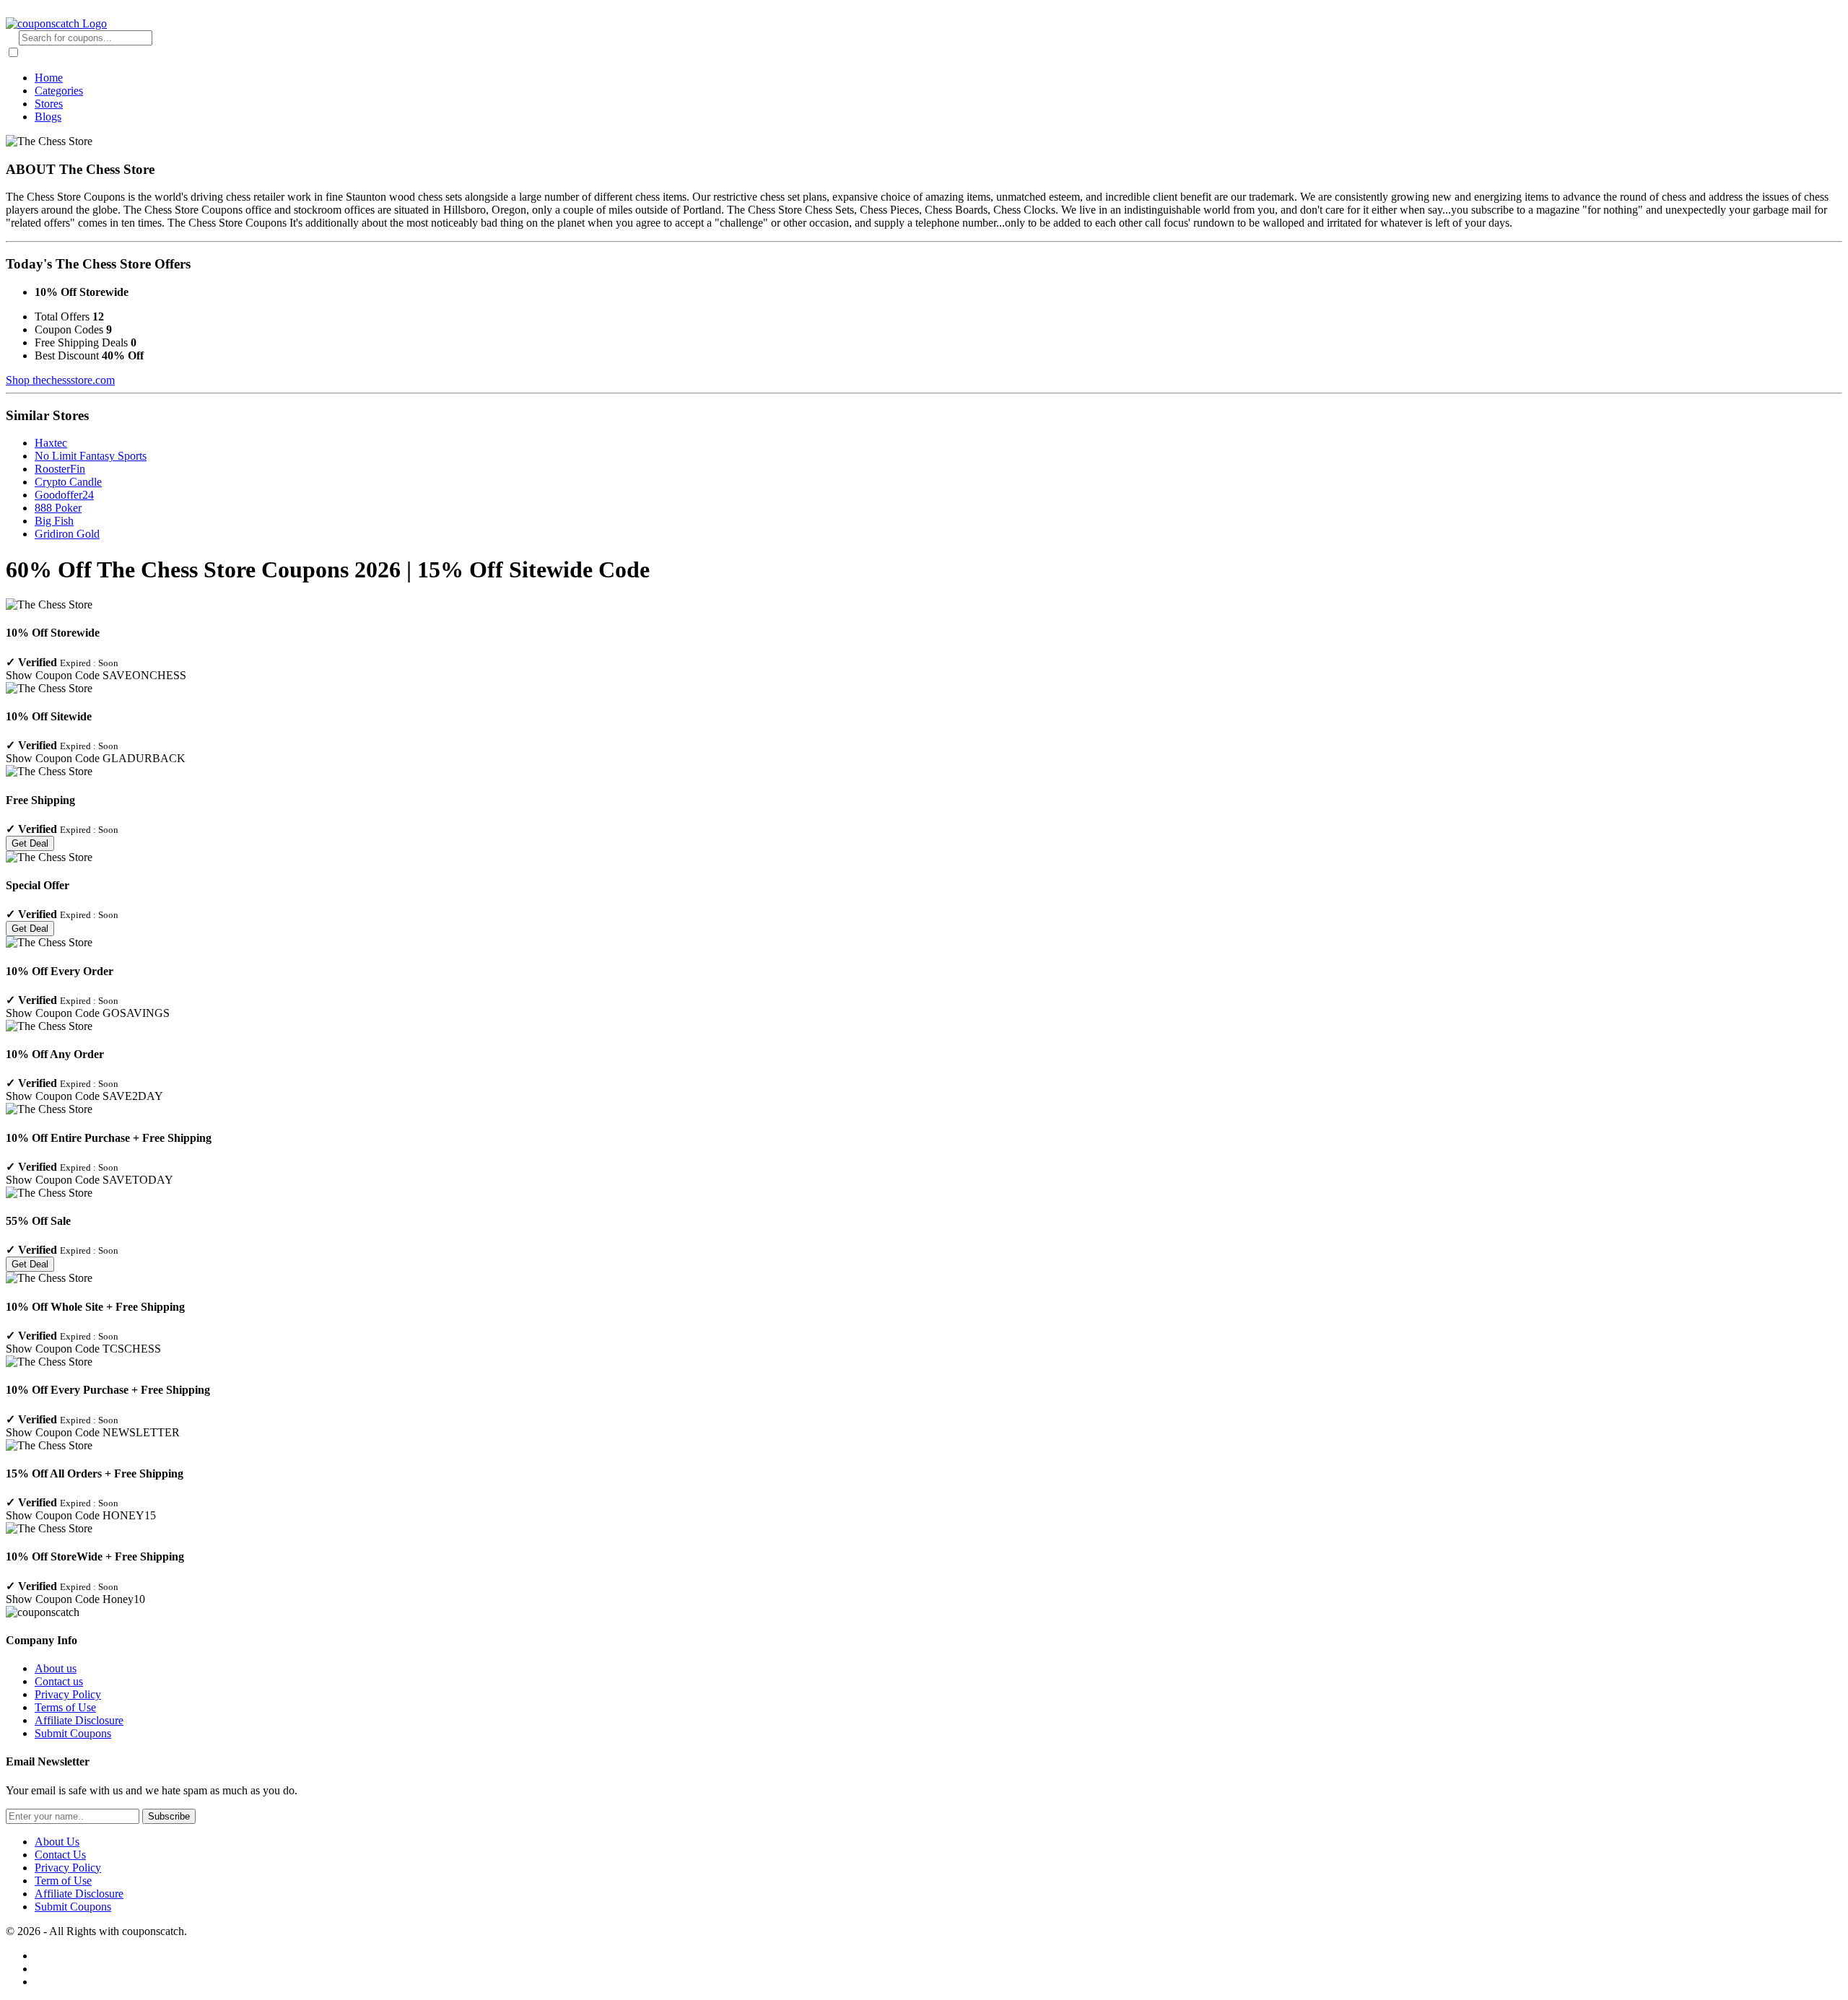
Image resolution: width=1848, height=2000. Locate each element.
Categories (59, 91)
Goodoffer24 (64, 495)
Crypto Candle (68, 482)
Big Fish (54, 521)
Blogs (48, 117)
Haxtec (51, 443)
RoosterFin (60, 469)
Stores (49, 104)
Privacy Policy (68, 1694)
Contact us (59, 1681)
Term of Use (63, 1881)
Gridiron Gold (67, 534)
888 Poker (58, 508)
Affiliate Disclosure (79, 1720)
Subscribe (169, 1816)
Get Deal (30, 843)
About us (56, 1668)
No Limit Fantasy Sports (91, 456)
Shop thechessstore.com (60, 380)
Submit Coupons (73, 1733)
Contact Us (60, 1855)
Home (49, 78)
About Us (57, 1842)
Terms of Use (65, 1707)
